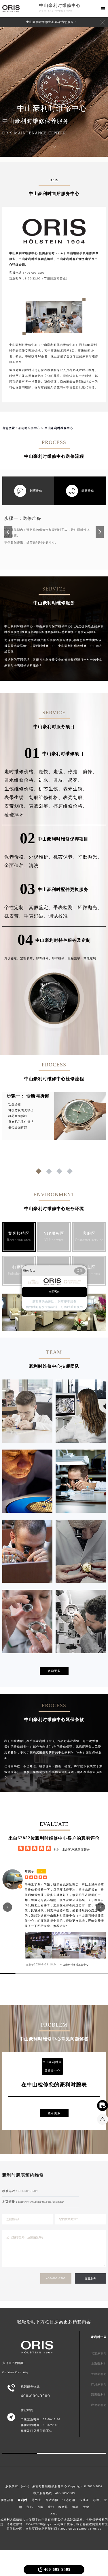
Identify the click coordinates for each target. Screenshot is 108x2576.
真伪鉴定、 (12, 958)
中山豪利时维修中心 (60, 5)
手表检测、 (66, 907)
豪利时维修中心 (29, 428)
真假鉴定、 (41, 907)
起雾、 (75, 780)
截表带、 (14, 916)
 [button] (8, 1907)
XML (54, 2514)
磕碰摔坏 (14, 815)
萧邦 (51, 2507)
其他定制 (90, 958)
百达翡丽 (52, 2500)
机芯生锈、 (51, 789)
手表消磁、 (36, 916)
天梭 (86, 2507)
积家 (96, 2500)
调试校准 (58, 916)
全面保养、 (17, 866)
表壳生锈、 (75, 789)
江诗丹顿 (69, 2500)
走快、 (46, 772)
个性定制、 (17, 907)
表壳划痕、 (75, 797)
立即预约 (54, 1292)
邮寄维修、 (44, 958)
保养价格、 (17, 857)
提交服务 (90, 2278)
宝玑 (30, 2507)
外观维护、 (41, 857)
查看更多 (54, 2113)
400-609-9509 (56, 2278)
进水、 (46, 780)
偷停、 (90, 772)
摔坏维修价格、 (70, 806)
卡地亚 (84, 2500)
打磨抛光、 (90, 857)
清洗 (34, 866)
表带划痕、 (17, 806)
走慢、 (61, 772)
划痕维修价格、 (46, 797)
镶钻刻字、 (76, 958)
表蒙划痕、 (41, 806)
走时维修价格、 (21, 772)
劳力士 (36, 2500)
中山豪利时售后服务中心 (74, 1965)
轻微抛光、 (90, 907)
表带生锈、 (17, 797)
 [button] (101, 1907)
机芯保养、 (66, 857)
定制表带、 (28, 958)
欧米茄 (63, 2507)
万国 (40, 2507)
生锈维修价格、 (21, 789)
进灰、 (61, 780)
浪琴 (75, 2507)
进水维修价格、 (21, 780)
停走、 (75, 772)
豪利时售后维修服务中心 (50, 2486)
